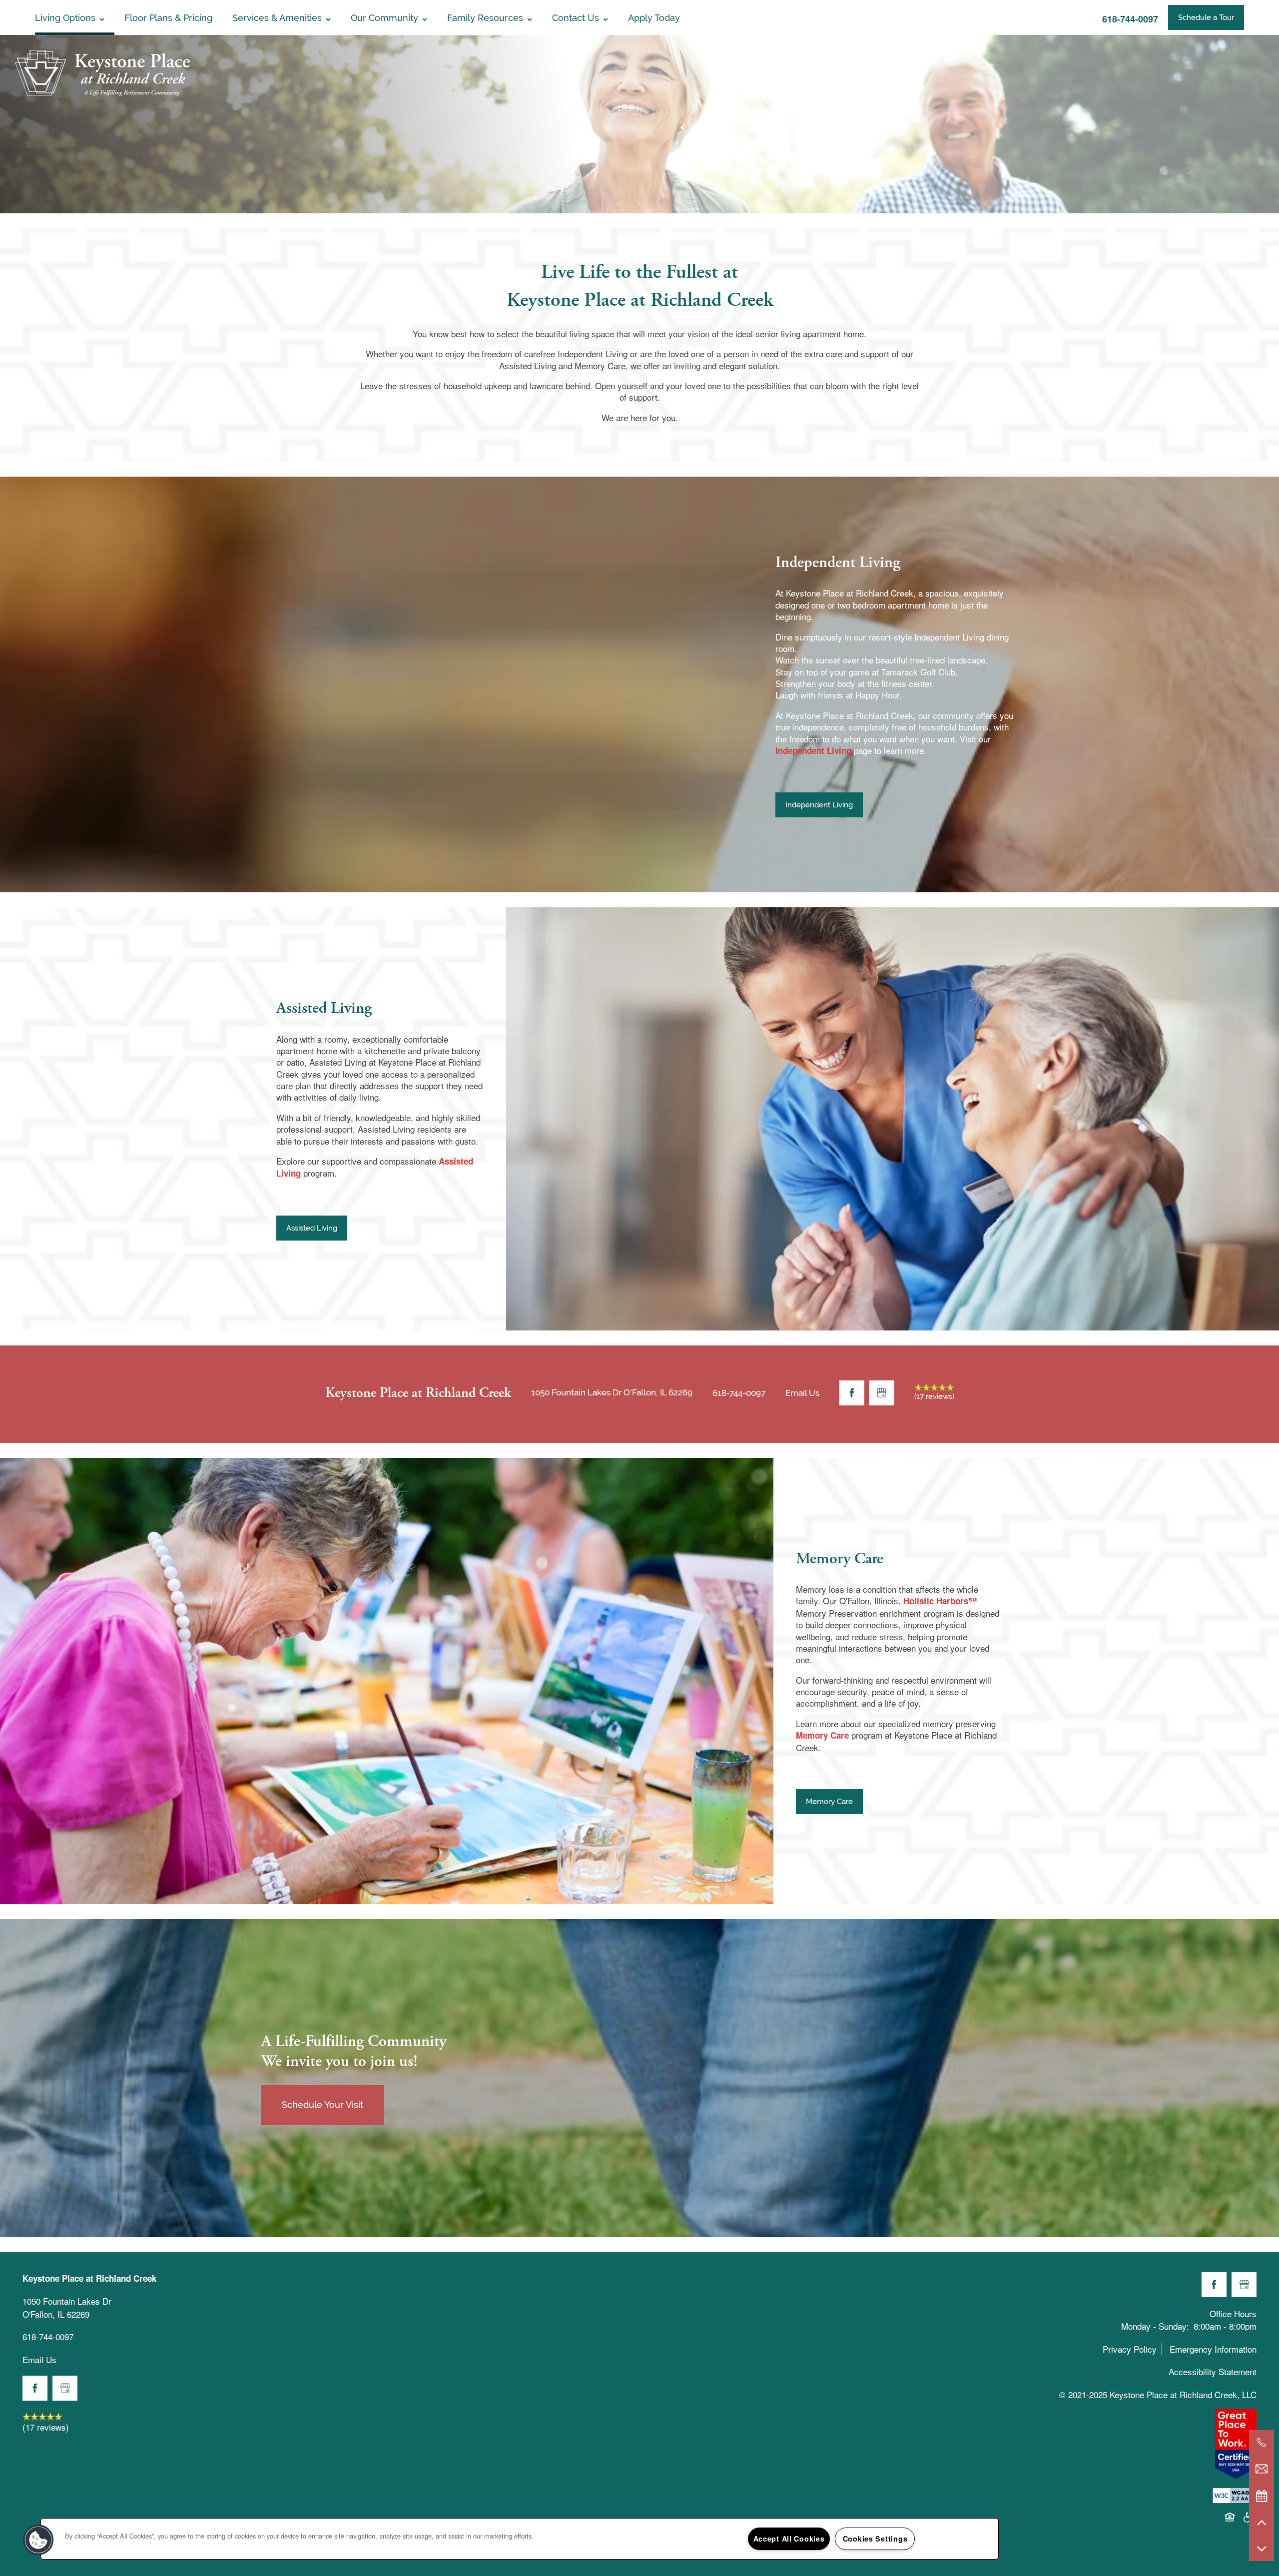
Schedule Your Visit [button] (322, 2105)
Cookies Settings (875, 2539)
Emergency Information (1213, 2349)
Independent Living (813, 750)
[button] (1206, 17)
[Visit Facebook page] (852, 1393)
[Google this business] (882, 1393)
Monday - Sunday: (1155, 2326)
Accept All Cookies (789, 2539)
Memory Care (822, 1735)
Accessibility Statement (1213, 2371)
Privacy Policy (1130, 2349)
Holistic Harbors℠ (940, 1601)
